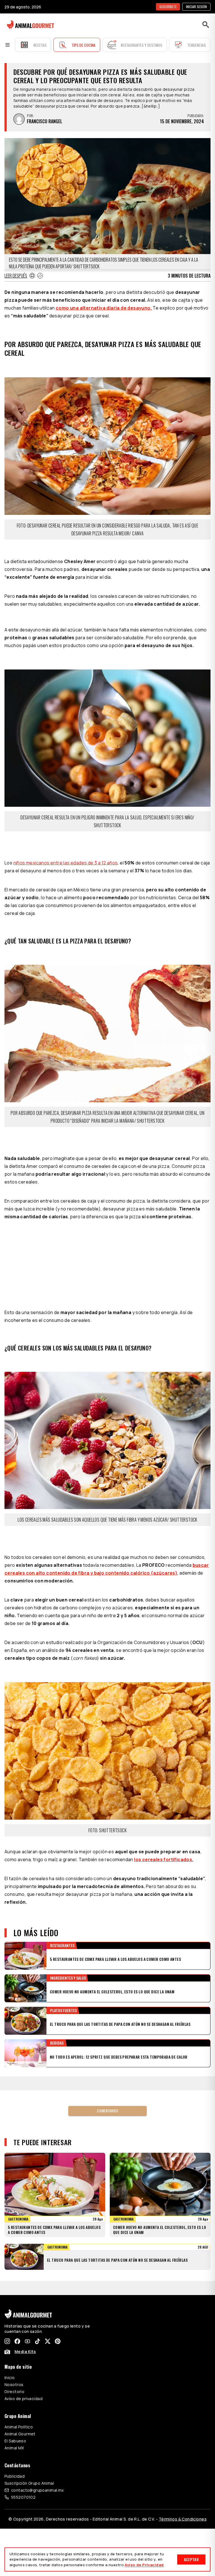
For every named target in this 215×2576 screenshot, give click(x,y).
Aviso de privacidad (24, 2399)
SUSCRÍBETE (168, 7)
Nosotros (14, 2385)
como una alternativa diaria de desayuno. (104, 308)
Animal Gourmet (20, 2434)
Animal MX (14, 2448)
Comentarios (107, 2111)
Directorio (14, 2392)
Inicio (10, 2378)
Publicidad (15, 2476)
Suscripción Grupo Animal (29, 2483)
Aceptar (191, 2559)
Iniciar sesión (196, 7)
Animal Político (19, 2427)
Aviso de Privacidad (144, 2565)
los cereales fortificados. (164, 1859)
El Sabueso (15, 2441)
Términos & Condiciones (183, 2519)
